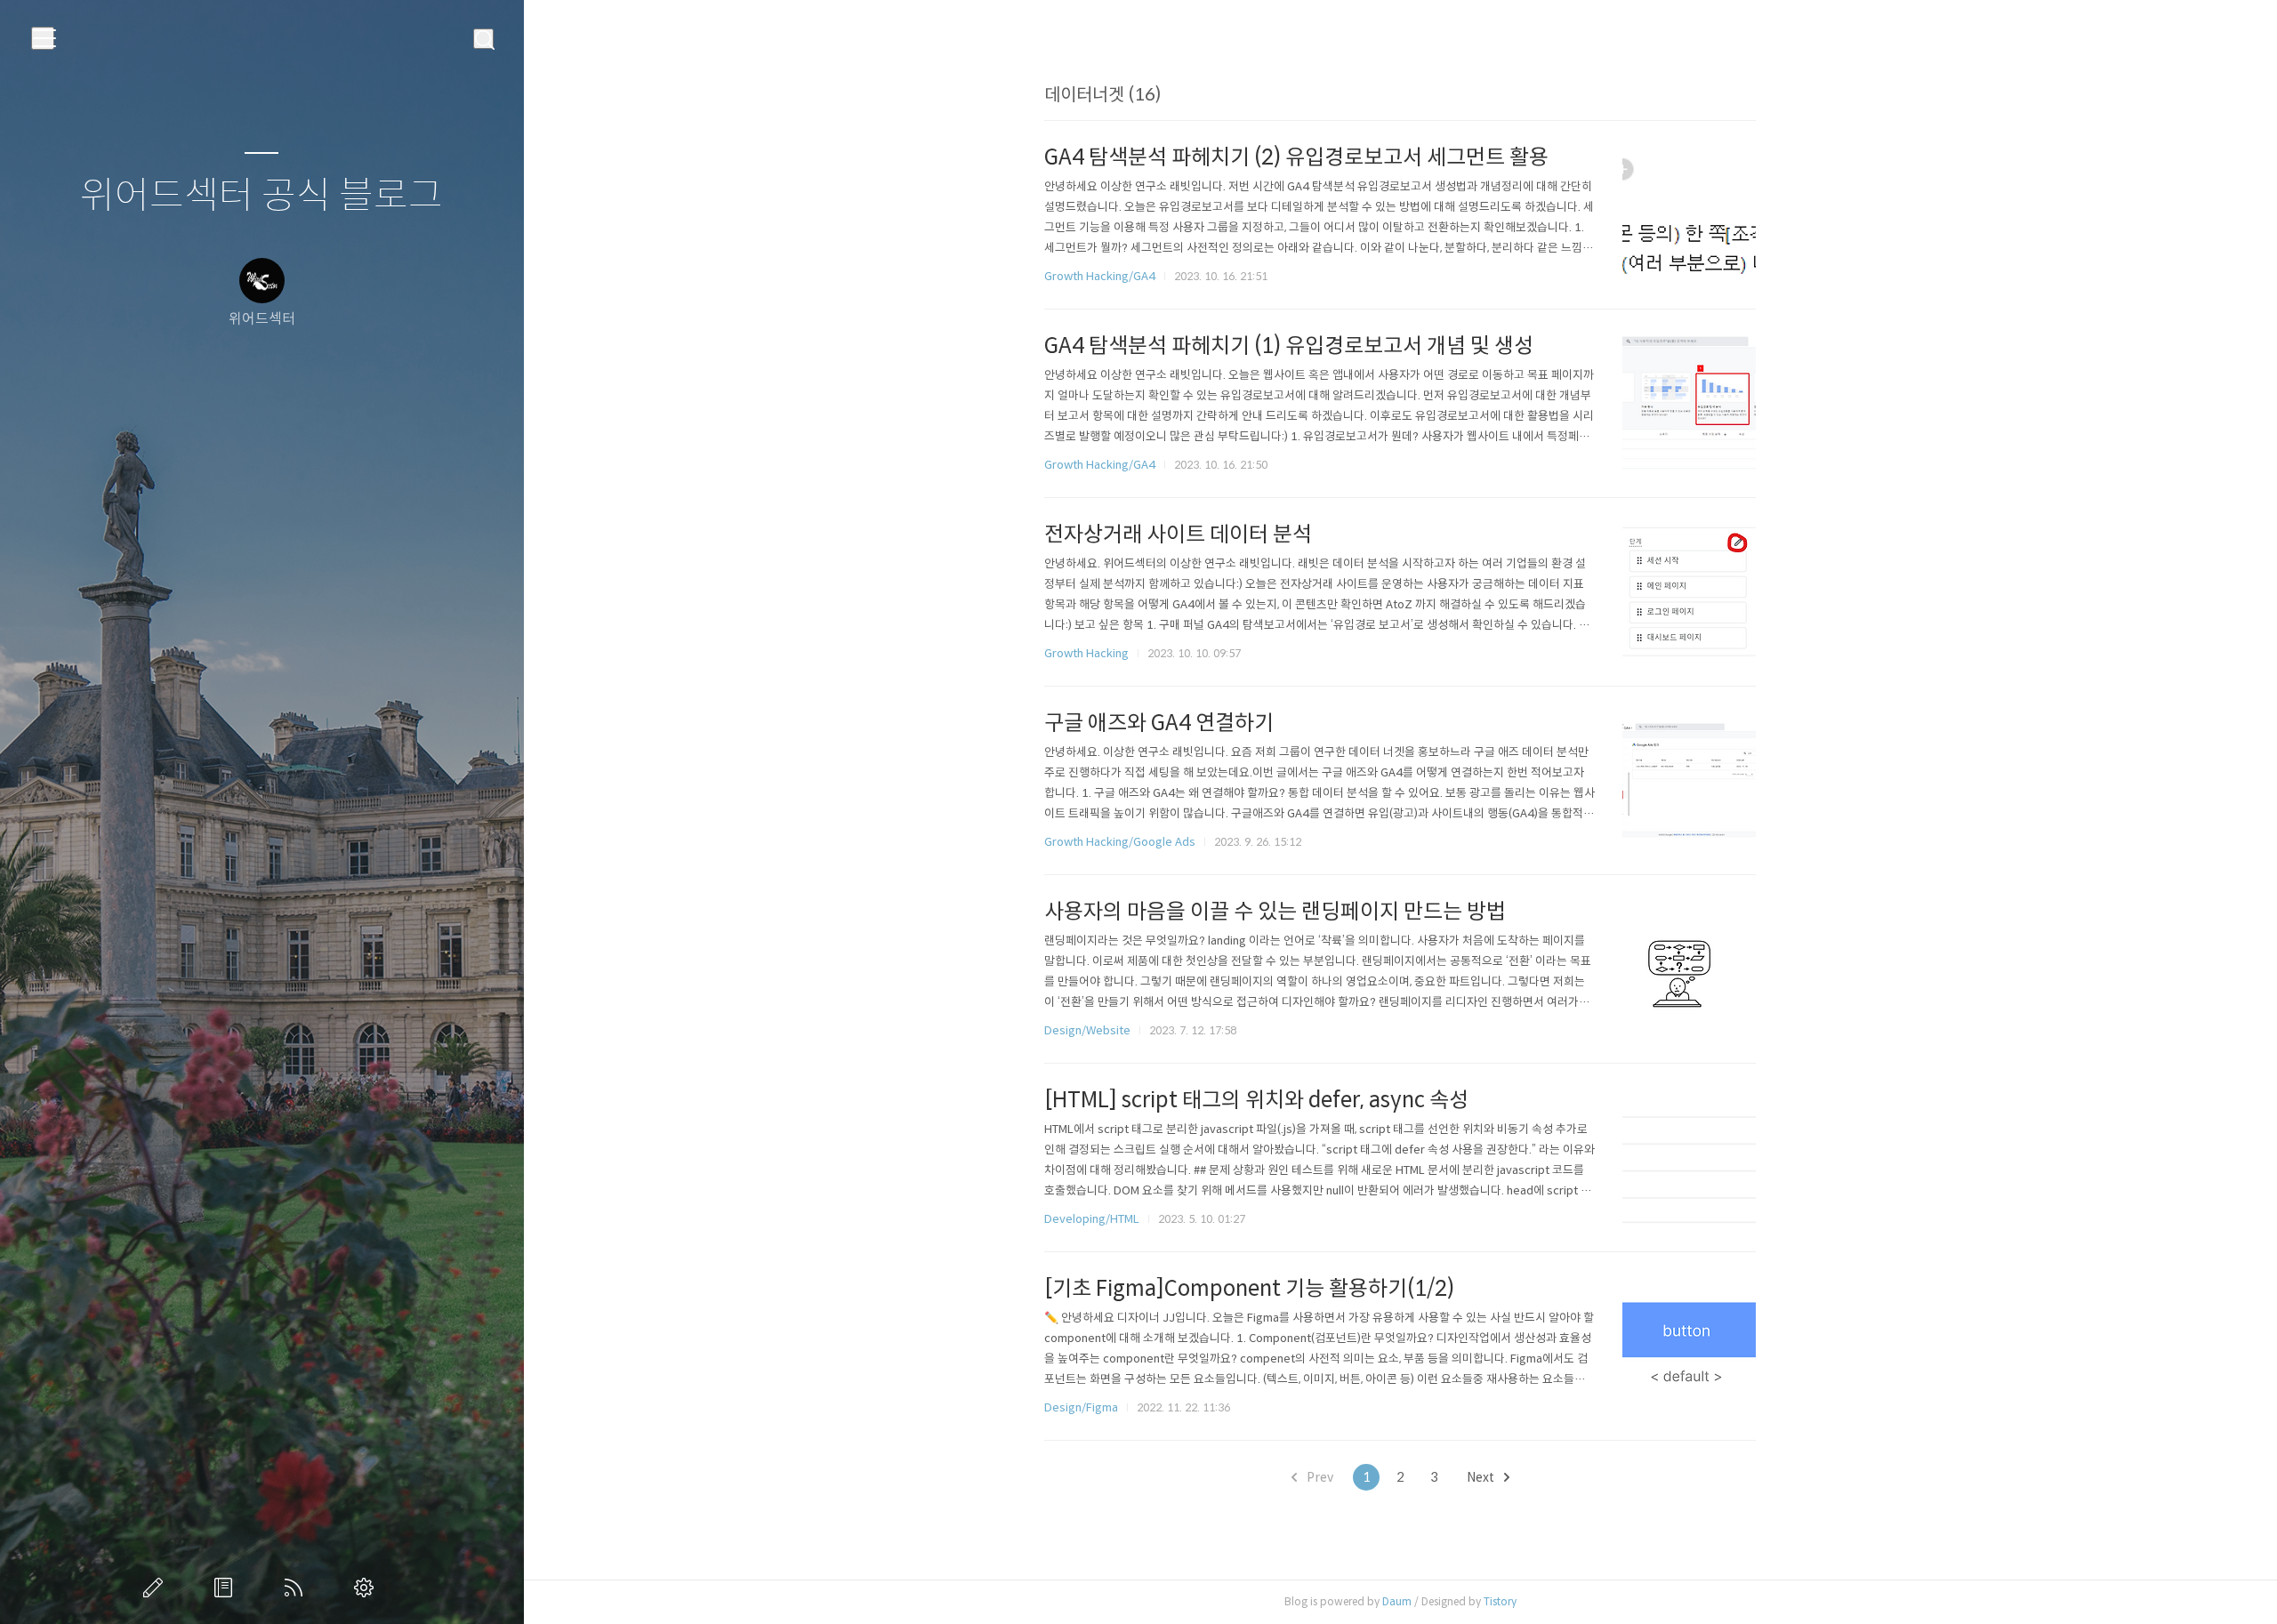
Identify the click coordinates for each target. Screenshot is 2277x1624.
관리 (367, 1588)
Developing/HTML (1092, 1219)
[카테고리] (43, 38)
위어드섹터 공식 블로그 (261, 196)
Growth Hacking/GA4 (1100, 276)
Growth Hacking (1086, 653)
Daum (1397, 1601)
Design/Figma (1081, 1407)
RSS (297, 1588)
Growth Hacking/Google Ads (1120, 842)
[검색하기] (483, 39)
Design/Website (1087, 1030)
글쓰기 (157, 1588)
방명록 (227, 1588)
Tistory (1500, 1601)
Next (1482, 1477)
